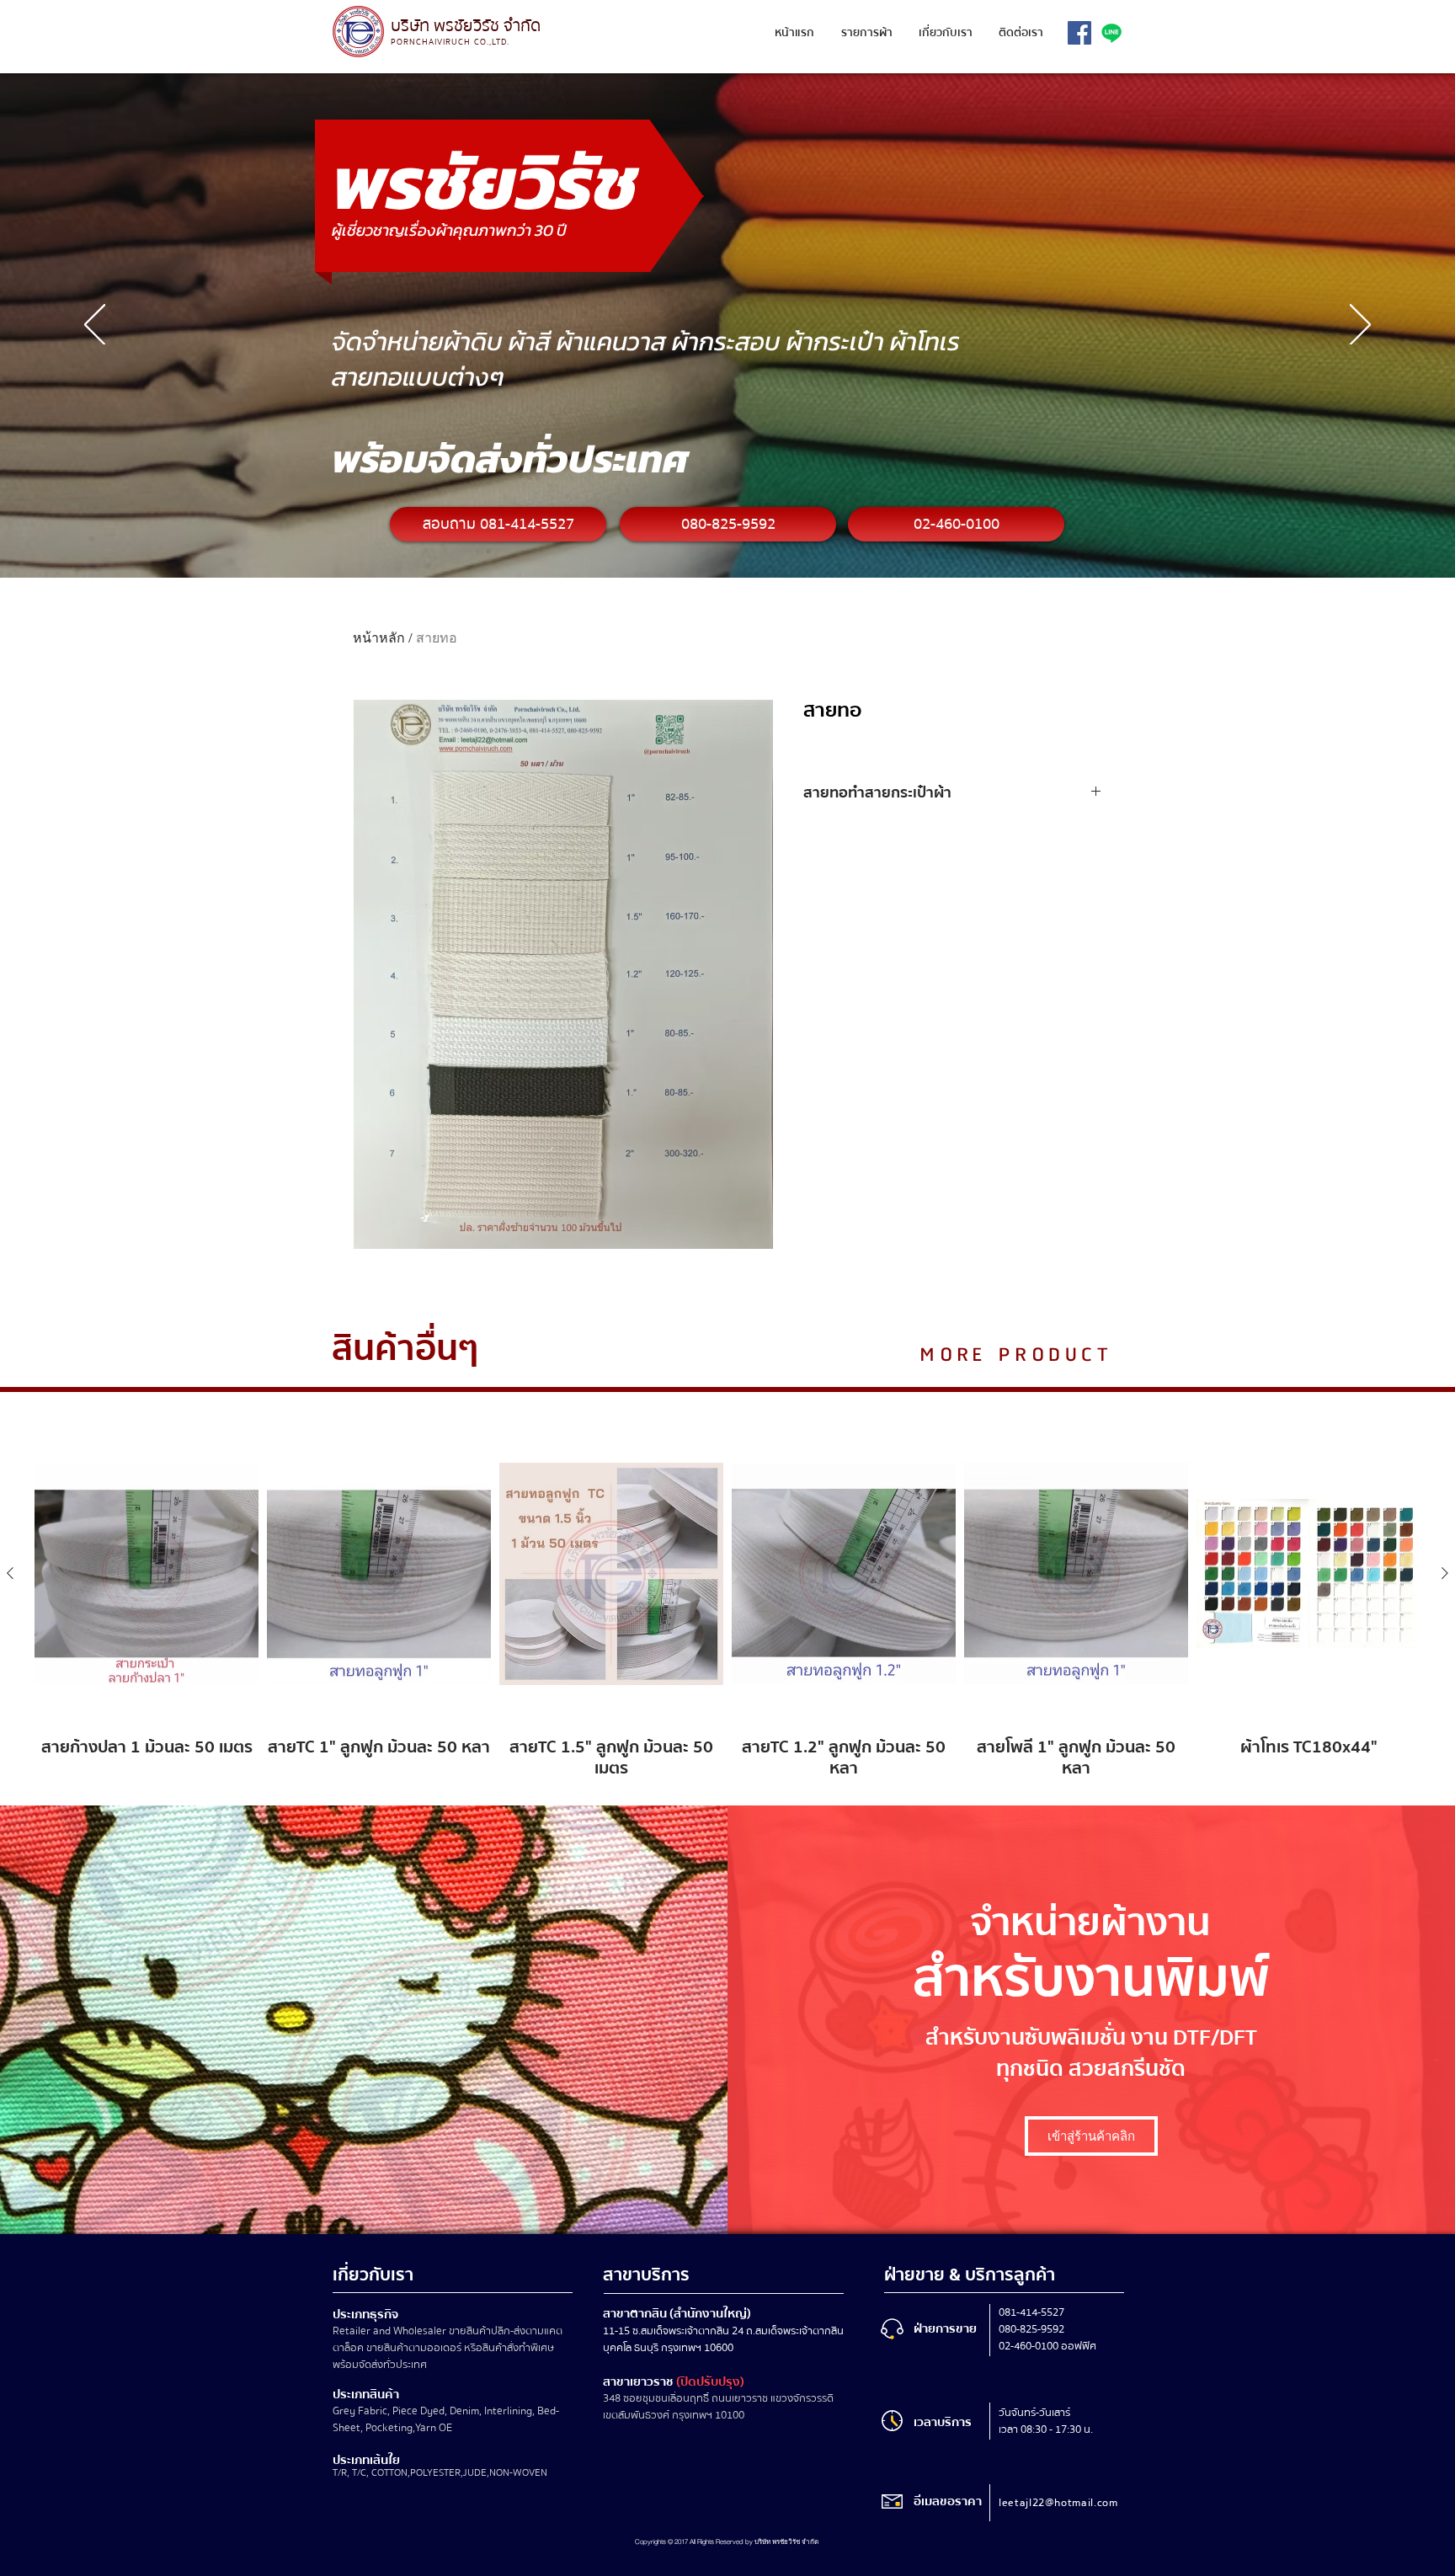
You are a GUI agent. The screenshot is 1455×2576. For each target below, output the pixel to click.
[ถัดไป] (1360, 326)
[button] (866, 33)
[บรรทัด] (1111, 33)
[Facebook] (1079, 33)
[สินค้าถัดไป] (1445, 1573)
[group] (727, 1601)
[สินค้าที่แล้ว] (10, 1573)
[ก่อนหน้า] (95, 326)
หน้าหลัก (379, 638)
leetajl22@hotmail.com (1058, 2503)
